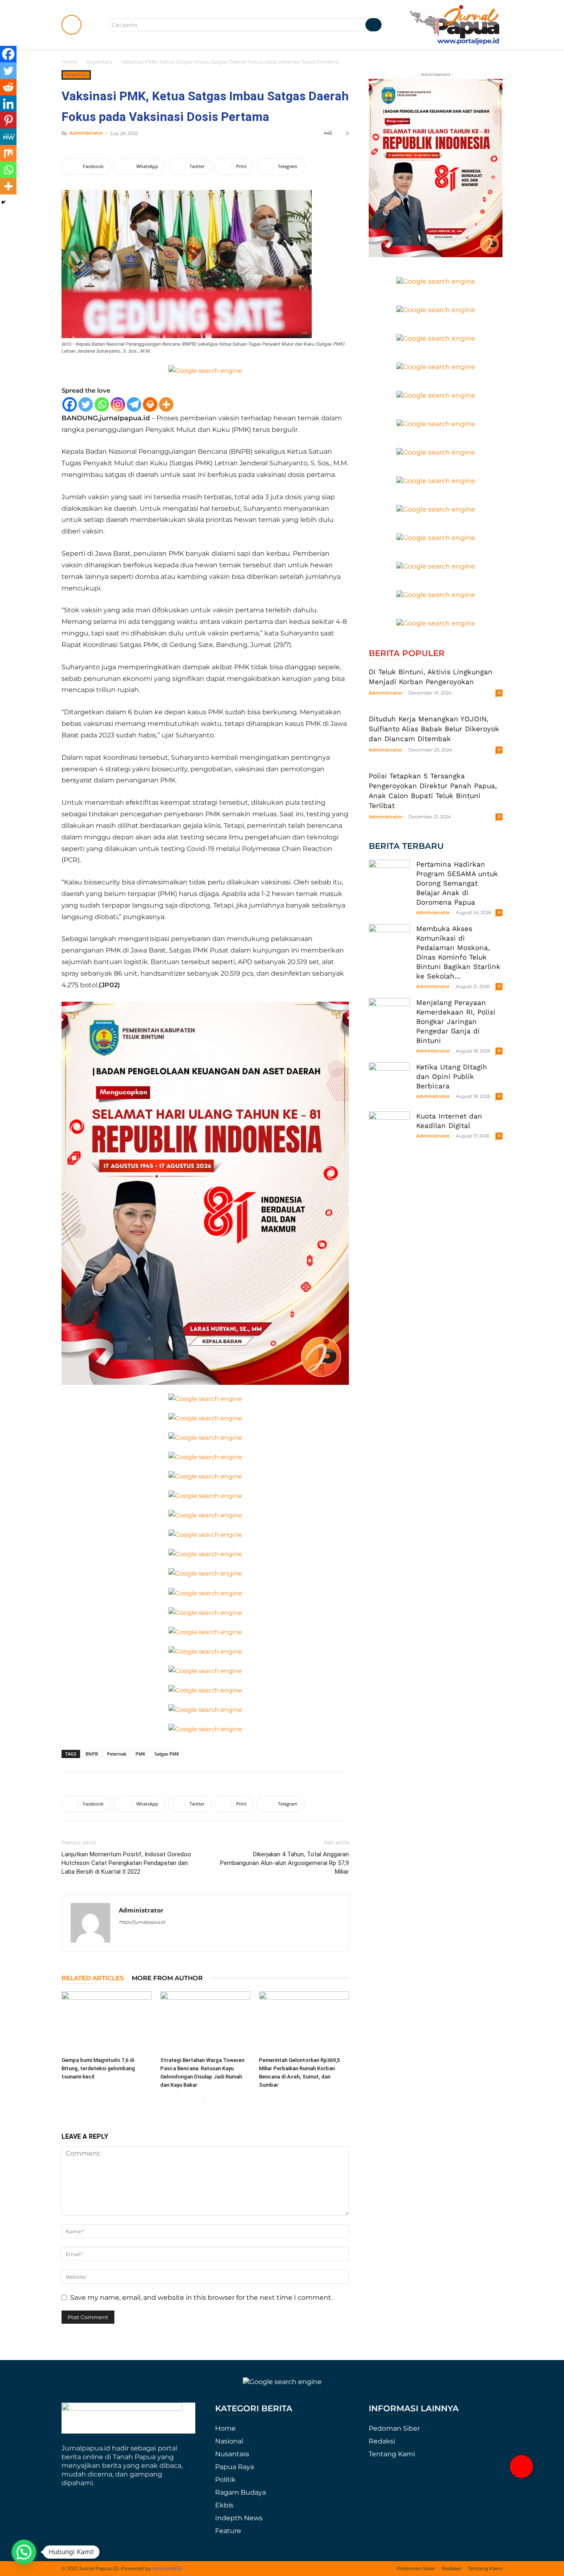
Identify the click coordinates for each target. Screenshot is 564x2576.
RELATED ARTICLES (92, 1978)
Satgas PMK (167, 1754)
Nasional (229, 2441)
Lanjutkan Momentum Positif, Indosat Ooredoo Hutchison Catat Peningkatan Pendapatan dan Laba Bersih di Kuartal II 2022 (126, 1863)
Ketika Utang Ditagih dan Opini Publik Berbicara (452, 1076)
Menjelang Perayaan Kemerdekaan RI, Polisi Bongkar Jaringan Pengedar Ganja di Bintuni (456, 1021)
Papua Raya (235, 2467)
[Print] (150, 404)
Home (69, 62)
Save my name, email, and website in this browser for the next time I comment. (201, 2298)
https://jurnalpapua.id (142, 1922)
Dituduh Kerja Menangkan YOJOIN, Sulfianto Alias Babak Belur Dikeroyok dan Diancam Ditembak (434, 729)
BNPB (92, 1754)
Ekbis (224, 2505)
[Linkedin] (8, 104)
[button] (521, 2467)
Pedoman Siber (394, 2428)
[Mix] (8, 153)
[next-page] (210, 2101)
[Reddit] (8, 87)
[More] (166, 404)
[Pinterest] (8, 120)
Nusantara (99, 62)
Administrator (86, 133)
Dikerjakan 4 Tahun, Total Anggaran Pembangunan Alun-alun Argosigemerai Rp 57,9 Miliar (284, 1863)
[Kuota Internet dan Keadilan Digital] (389, 1132)
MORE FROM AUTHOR (167, 1978)
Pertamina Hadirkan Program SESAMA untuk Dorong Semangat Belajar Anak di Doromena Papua (457, 883)
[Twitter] (86, 404)
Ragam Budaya (241, 2492)
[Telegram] (134, 404)
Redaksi (382, 2441)
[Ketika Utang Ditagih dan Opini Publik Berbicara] (389, 1083)
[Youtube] (141, 1939)
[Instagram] (118, 404)
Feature (228, 2531)
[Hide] (3, 202)
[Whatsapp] (102, 404)
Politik (225, 2480)
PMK (140, 1754)
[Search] (373, 25)
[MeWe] (8, 137)
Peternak (117, 1754)
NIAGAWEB (167, 2568)
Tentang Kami (392, 2454)
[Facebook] (70, 404)
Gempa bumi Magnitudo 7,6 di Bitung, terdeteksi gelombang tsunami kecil (98, 2068)
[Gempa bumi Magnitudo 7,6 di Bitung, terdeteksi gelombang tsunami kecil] (107, 2022)
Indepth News (239, 2518)
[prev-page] (197, 2101)
